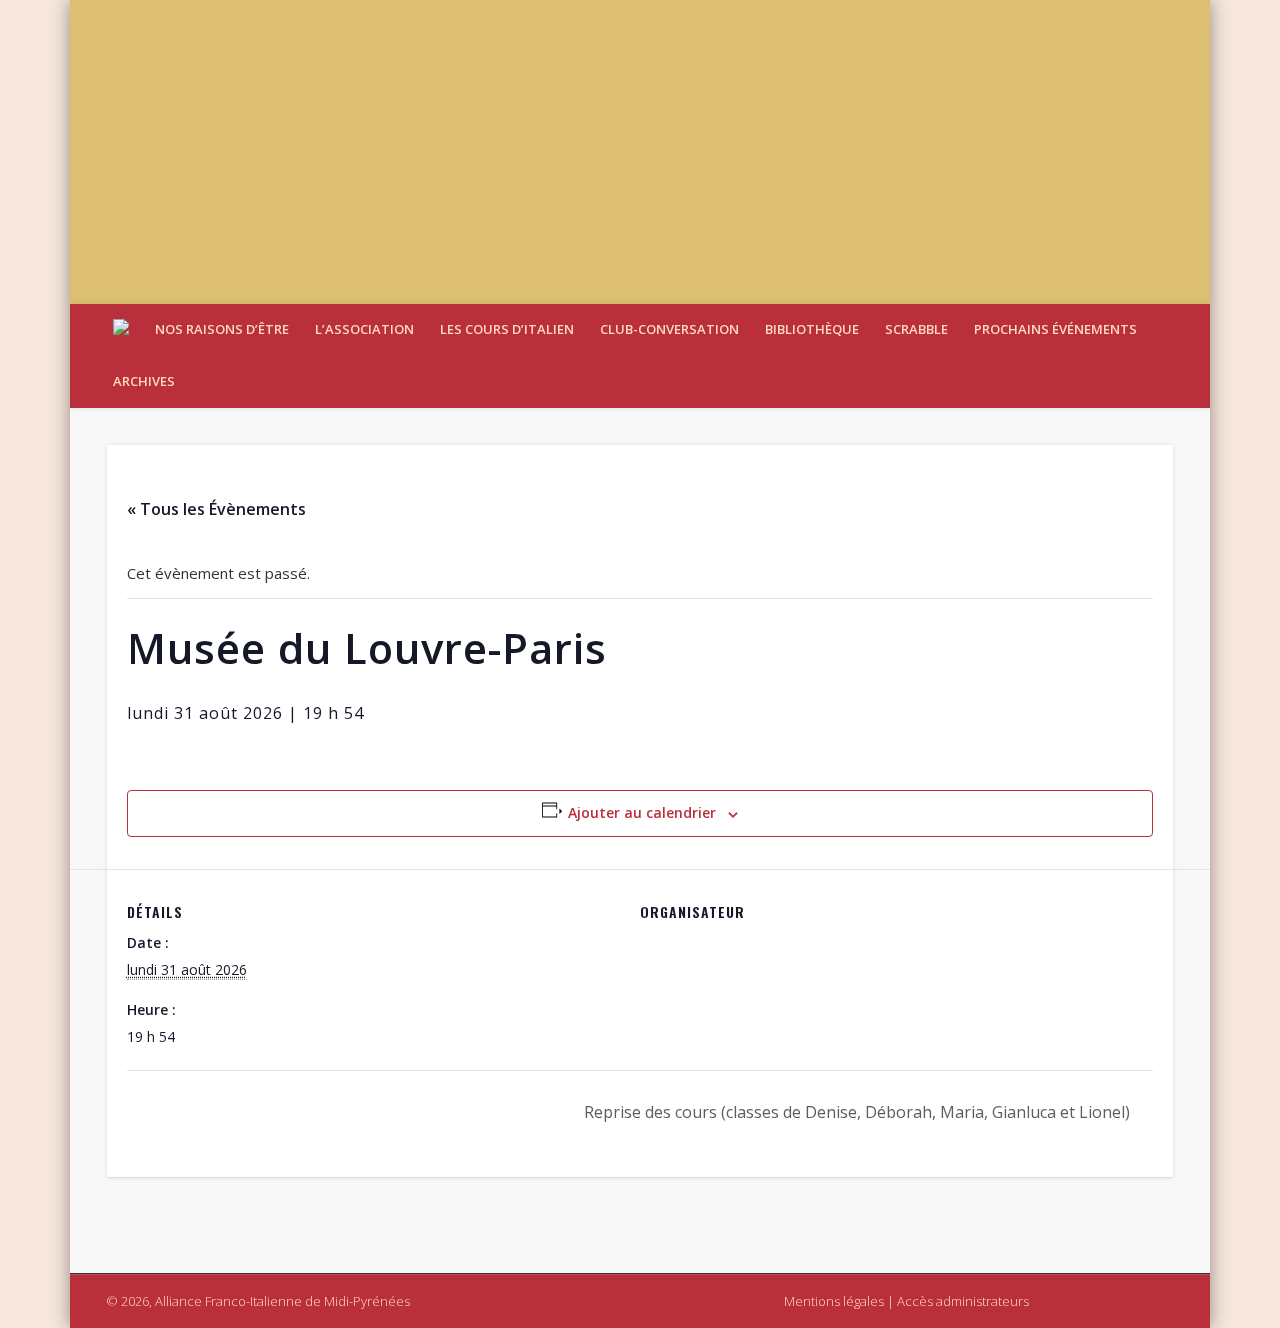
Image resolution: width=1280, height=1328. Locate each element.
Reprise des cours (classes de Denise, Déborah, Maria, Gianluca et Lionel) (859, 1112)
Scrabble (916, 329)
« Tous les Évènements (216, 509)
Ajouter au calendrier (642, 812)
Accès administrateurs (963, 1301)
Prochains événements (1055, 329)
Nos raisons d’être (222, 329)
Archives (144, 381)
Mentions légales (834, 1301)
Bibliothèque (812, 329)
